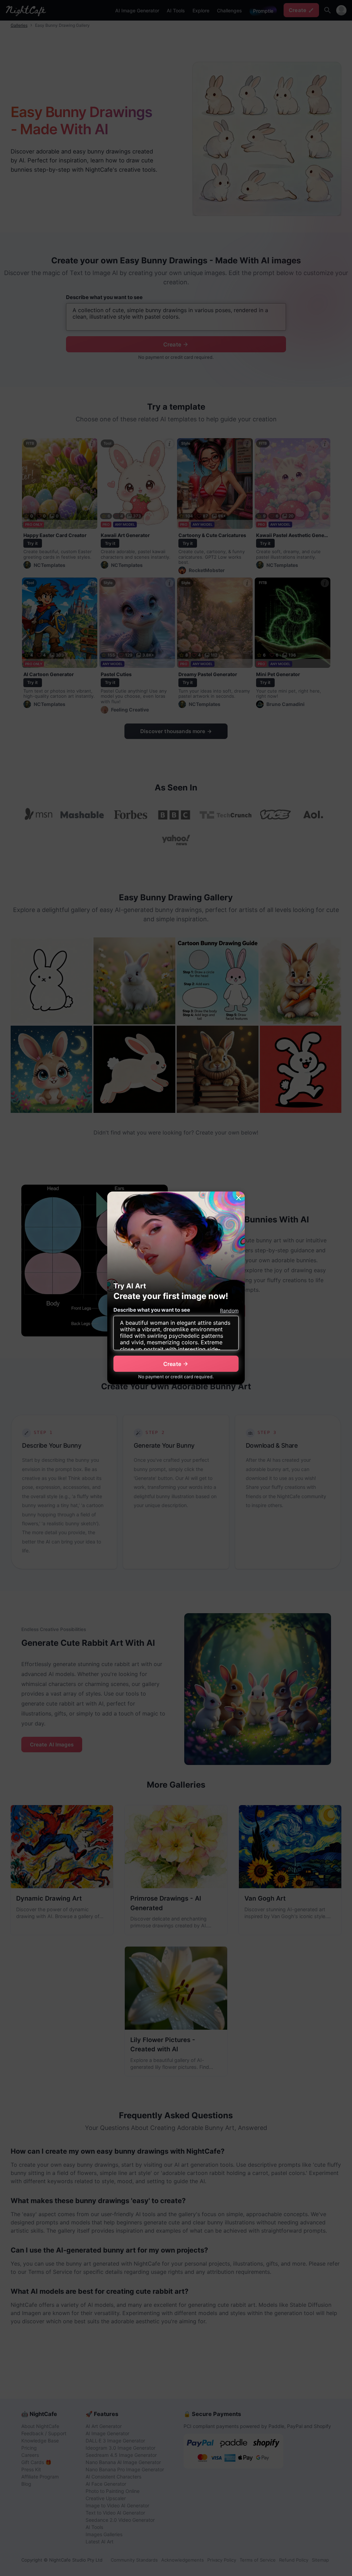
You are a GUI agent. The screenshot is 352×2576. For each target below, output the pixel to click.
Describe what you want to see (152, 1310)
